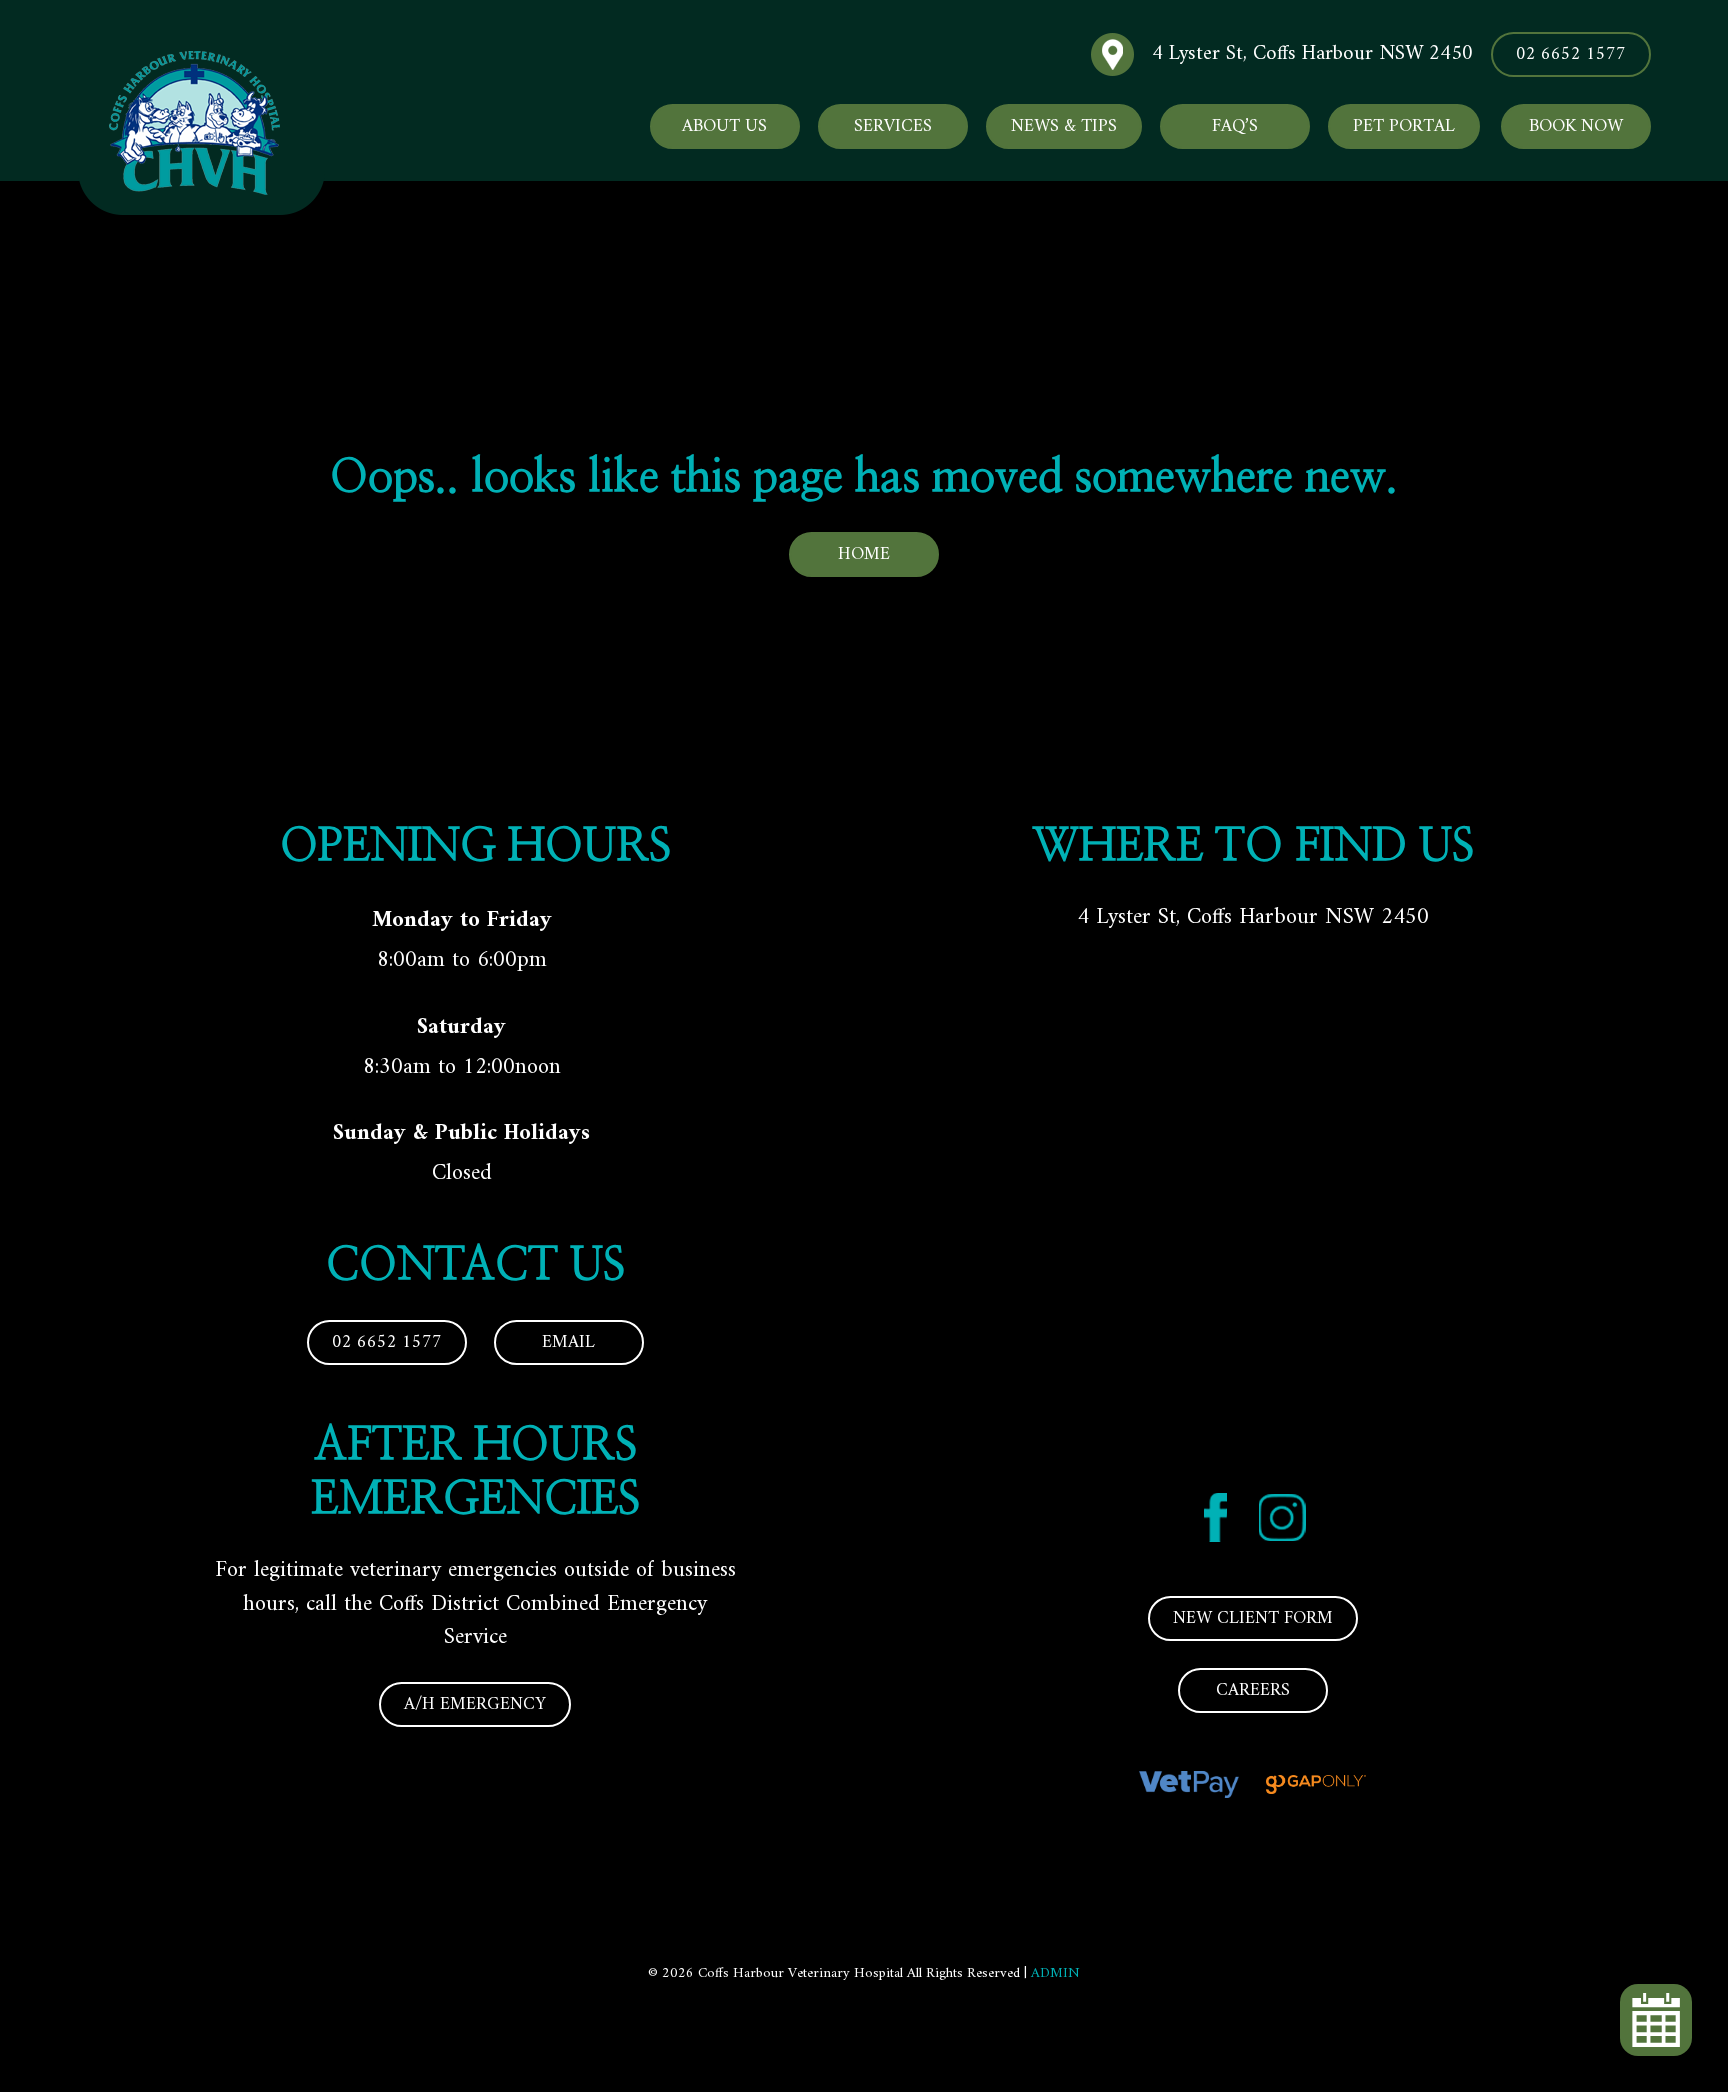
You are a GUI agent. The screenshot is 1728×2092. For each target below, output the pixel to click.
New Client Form (1253, 1618)
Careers (1253, 1690)
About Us (724, 126)
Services (893, 126)
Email (568, 1342)
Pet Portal (1404, 126)
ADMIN (1055, 1973)
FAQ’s (1235, 126)
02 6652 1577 (1571, 54)
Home (864, 554)
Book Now (1576, 126)
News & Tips (1064, 126)
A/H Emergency (475, 1704)
